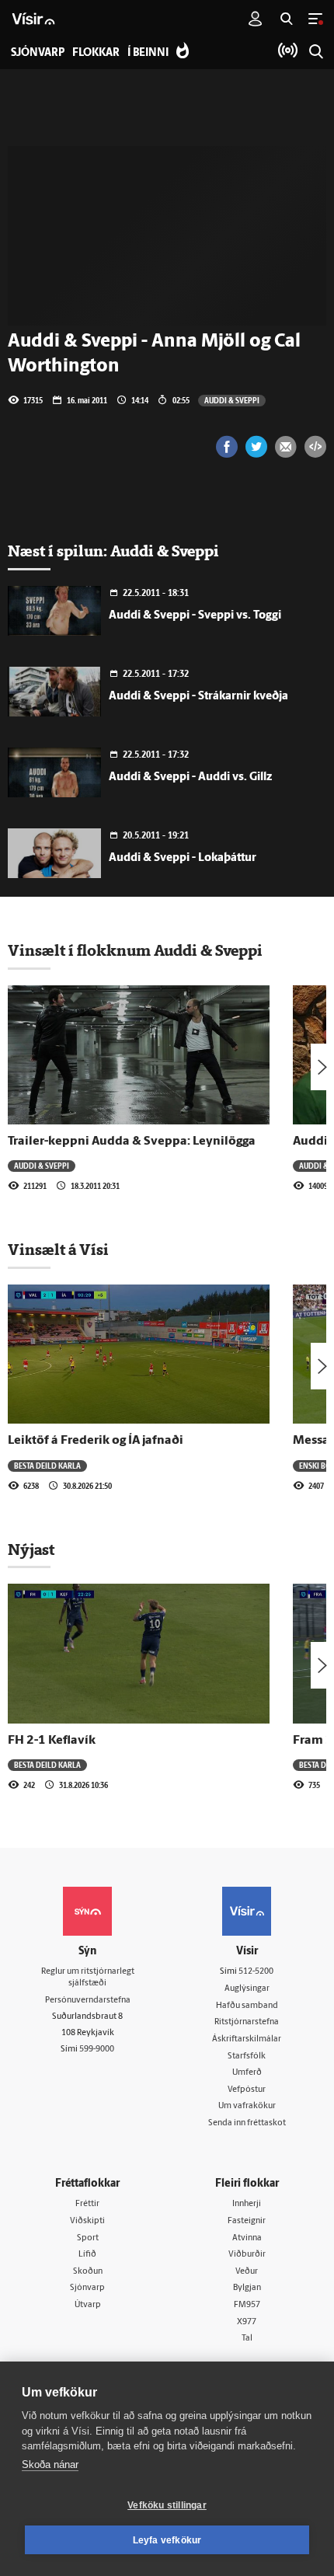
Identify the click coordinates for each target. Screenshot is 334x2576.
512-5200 (256, 1972)
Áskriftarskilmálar (247, 2039)
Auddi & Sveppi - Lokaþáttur (183, 858)
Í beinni (148, 53)
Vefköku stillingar (167, 2505)
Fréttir (87, 2204)
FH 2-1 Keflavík (52, 1741)
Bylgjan (247, 2288)
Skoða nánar (50, 2464)
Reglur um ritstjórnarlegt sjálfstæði (88, 1978)
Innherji (247, 2204)
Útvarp (88, 2305)
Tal (247, 2339)
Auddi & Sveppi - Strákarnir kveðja (198, 697)
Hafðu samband (247, 2006)
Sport (88, 2238)
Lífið (87, 2255)
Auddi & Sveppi (232, 400)
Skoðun (88, 2272)
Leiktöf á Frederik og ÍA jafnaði (96, 1441)
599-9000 (97, 2050)
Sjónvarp (87, 2288)
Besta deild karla (47, 1466)
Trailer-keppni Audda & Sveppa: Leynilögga (132, 1142)
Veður (247, 2272)
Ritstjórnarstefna (247, 2022)
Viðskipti (87, 2221)
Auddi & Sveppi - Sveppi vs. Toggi (195, 616)
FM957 (247, 2305)
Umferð (247, 2073)
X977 (247, 2322)
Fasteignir (247, 2221)
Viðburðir (247, 2255)
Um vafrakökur (247, 2106)
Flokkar (96, 53)
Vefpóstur (247, 2090)
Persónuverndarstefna (88, 2001)
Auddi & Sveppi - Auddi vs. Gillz (190, 777)
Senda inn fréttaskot (247, 2123)
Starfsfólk (247, 2057)
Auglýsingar (247, 1989)
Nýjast (31, 1549)
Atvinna (247, 2238)
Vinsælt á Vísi (58, 1250)
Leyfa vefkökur (167, 2540)
